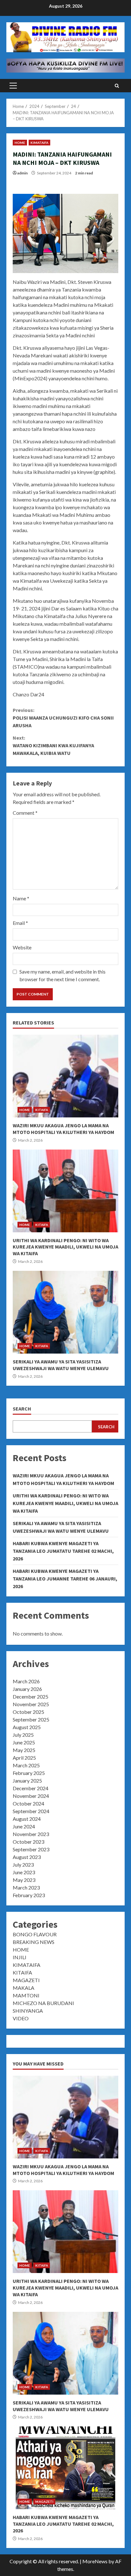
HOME (20, 143)
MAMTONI (26, 1995)
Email (20, 923)
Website (22, 947)
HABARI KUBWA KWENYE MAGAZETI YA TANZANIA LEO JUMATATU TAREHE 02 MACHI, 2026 (63, 1551)
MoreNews (95, 2561)
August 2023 (27, 1857)
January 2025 (27, 1781)
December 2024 (31, 1788)
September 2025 (31, 1719)
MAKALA (24, 1988)
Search (22, 1409)
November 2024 (31, 1796)
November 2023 (31, 1834)
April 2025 (24, 1758)
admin (22, 173)
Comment (25, 813)
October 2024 (28, 1803)
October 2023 (28, 1842)
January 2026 (27, 1689)
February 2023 (29, 1895)
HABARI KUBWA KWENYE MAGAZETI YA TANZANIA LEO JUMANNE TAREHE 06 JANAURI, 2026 (65, 1579)
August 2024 (27, 1819)
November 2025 (31, 1704)
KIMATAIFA (39, 143)
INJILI (20, 1957)
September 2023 (31, 1849)
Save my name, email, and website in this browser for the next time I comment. (62, 975)
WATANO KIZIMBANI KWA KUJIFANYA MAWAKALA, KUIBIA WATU (53, 745)
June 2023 (24, 1872)
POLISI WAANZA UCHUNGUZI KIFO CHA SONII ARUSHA (63, 718)
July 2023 (23, 1865)
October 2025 (28, 1712)
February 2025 (29, 1773)
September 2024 (31, 1811)
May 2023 (24, 1880)
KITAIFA (42, 1110)
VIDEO (21, 2018)
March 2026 (26, 1681)
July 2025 (23, 1735)
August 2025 (27, 1727)
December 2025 (31, 1696)
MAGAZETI (26, 1980)
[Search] (117, 86)
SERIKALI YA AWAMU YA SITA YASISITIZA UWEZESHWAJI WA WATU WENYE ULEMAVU (65, 1312)
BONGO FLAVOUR (35, 1934)
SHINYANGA (28, 2011)
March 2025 (26, 1765)
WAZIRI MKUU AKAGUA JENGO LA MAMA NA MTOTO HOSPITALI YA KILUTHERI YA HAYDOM (65, 1076)
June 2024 (24, 1826)
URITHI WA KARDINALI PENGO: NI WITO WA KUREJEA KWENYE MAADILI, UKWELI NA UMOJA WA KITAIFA (65, 1191)
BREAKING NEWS (34, 1942)
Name (21, 898)
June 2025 (24, 1742)
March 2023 (26, 1887)
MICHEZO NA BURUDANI (43, 2003)
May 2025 (24, 1750)
